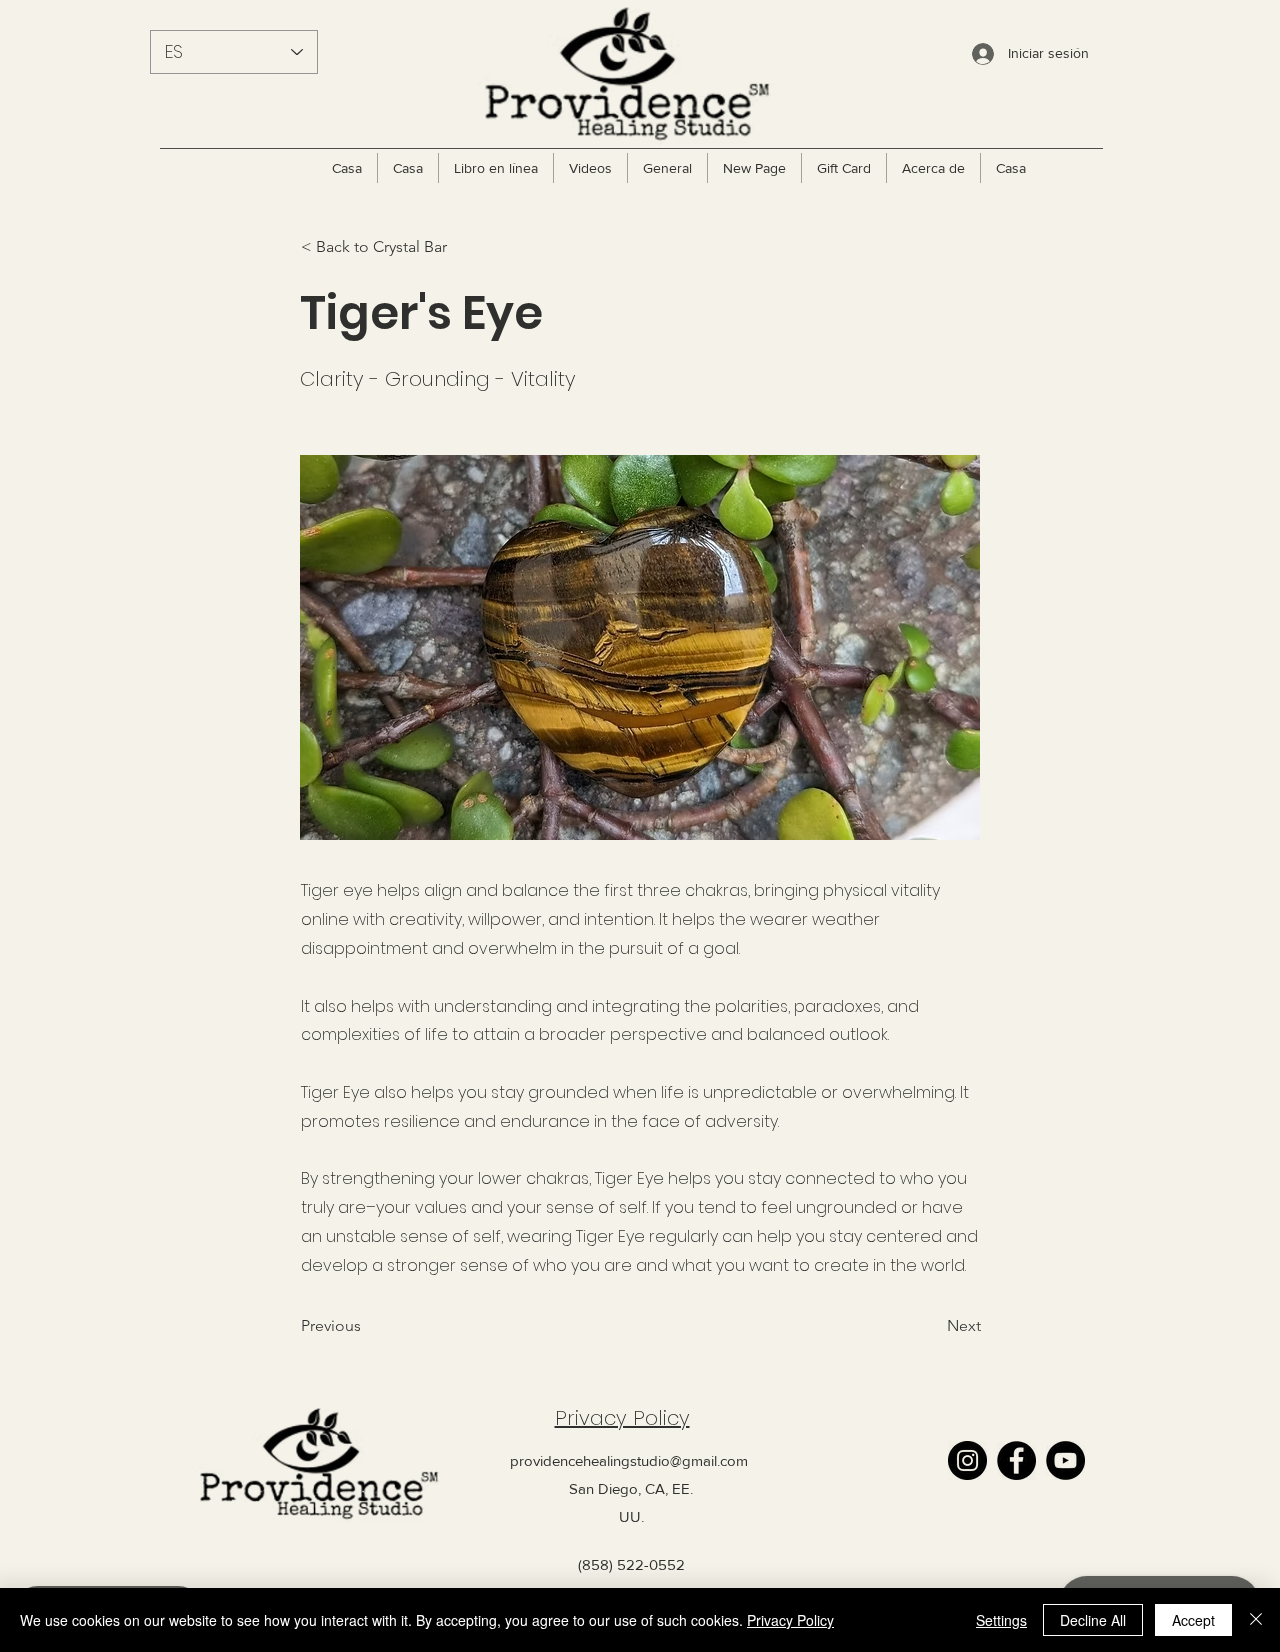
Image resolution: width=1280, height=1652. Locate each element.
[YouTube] (1065, 1460)
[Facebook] (1016, 1460)
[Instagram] (967, 1460)
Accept (1193, 1620)
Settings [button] (1001, 1620)
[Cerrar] (1256, 1620)
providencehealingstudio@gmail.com (629, 1460)
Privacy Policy (622, 1418)
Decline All (1093, 1620)
